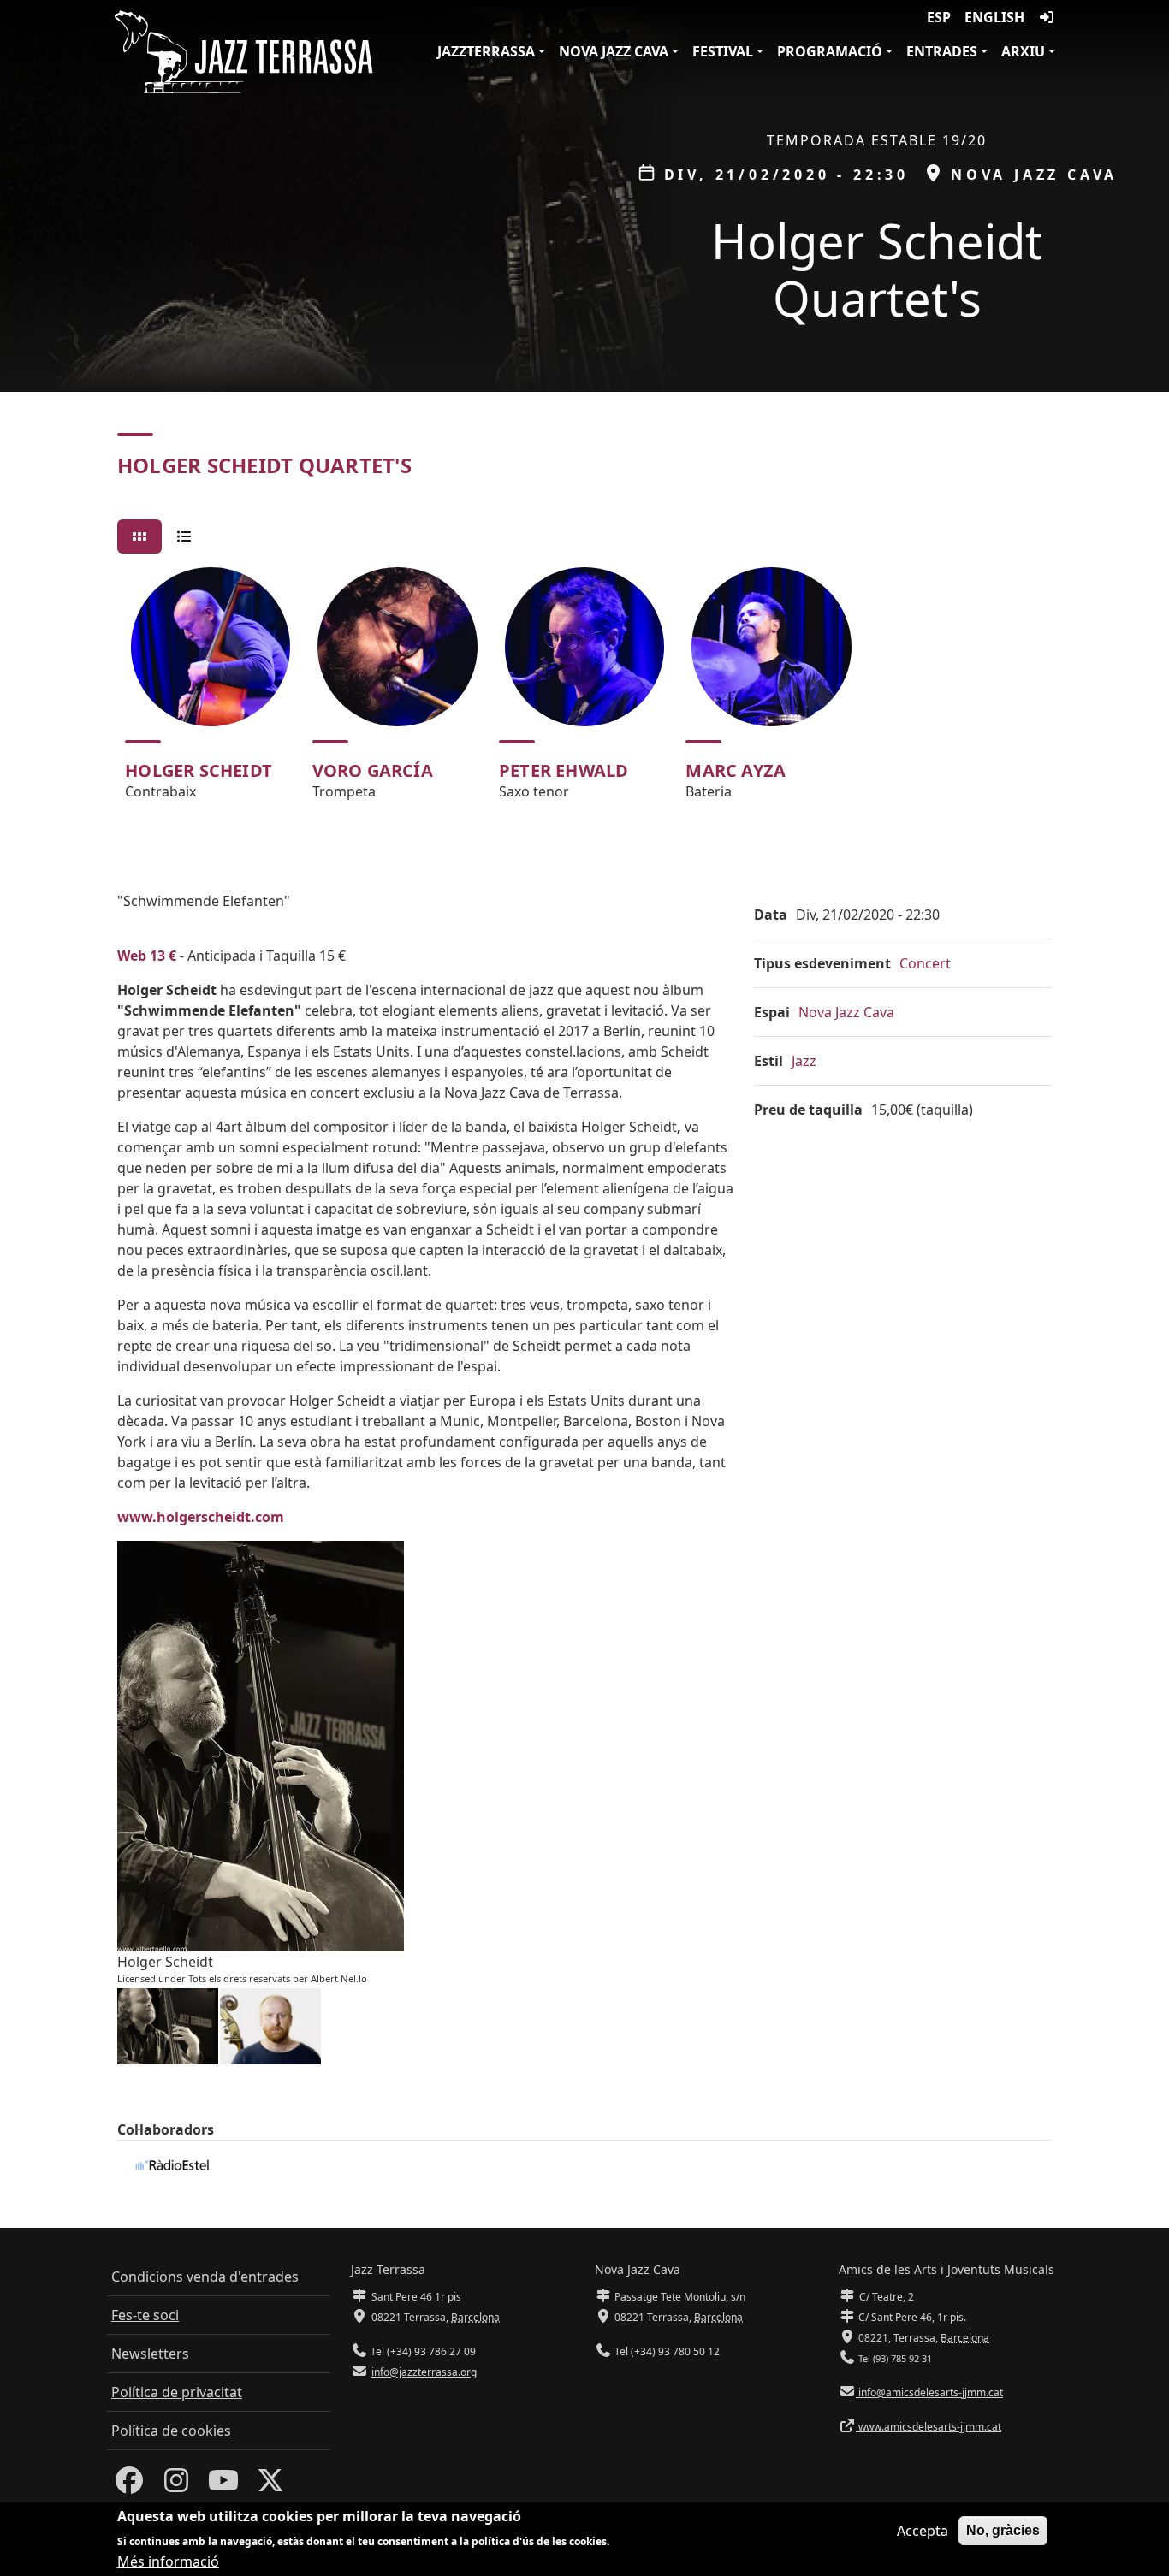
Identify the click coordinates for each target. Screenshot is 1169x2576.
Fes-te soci (145, 2315)
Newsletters (150, 2354)
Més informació (168, 2561)
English (994, 17)
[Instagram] (176, 2485)
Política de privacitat (177, 2392)
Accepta (923, 2531)
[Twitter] (270, 2485)
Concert (925, 963)
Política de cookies (171, 2431)
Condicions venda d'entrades (205, 2277)
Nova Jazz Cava (614, 51)
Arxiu (1023, 51)
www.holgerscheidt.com (201, 1517)
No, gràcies (1003, 2530)
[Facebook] (129, 2485)
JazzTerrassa (486, 51)
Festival (723, 51)
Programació (830, 51)
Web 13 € (147, 956)
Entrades (942, 51)
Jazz (804, 1061)
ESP (939, 17)
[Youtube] (223, 2485)
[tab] (139, 536)
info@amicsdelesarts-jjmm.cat (929, 2392)
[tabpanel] (584, 691)
